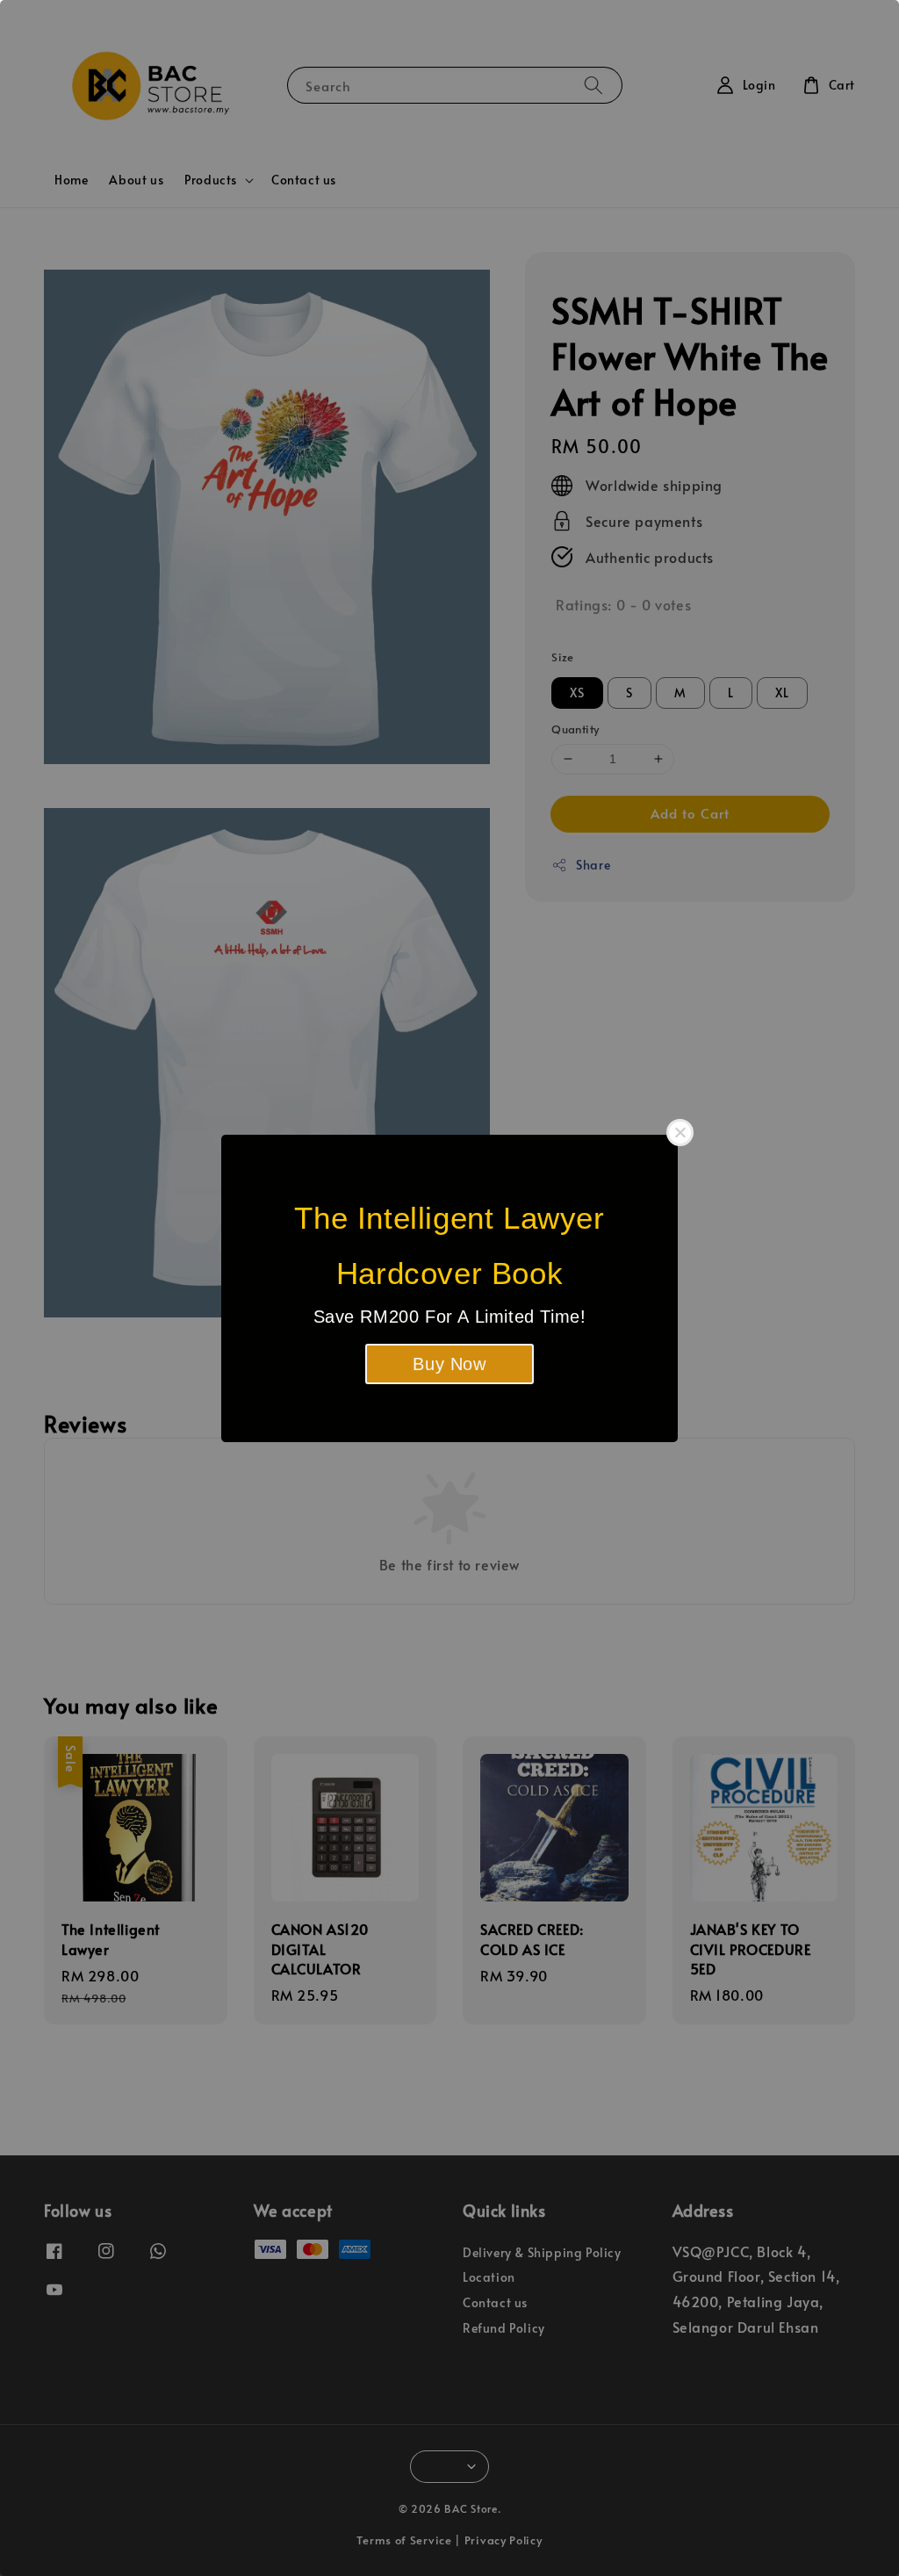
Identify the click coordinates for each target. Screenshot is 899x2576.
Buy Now (449, 1364)
